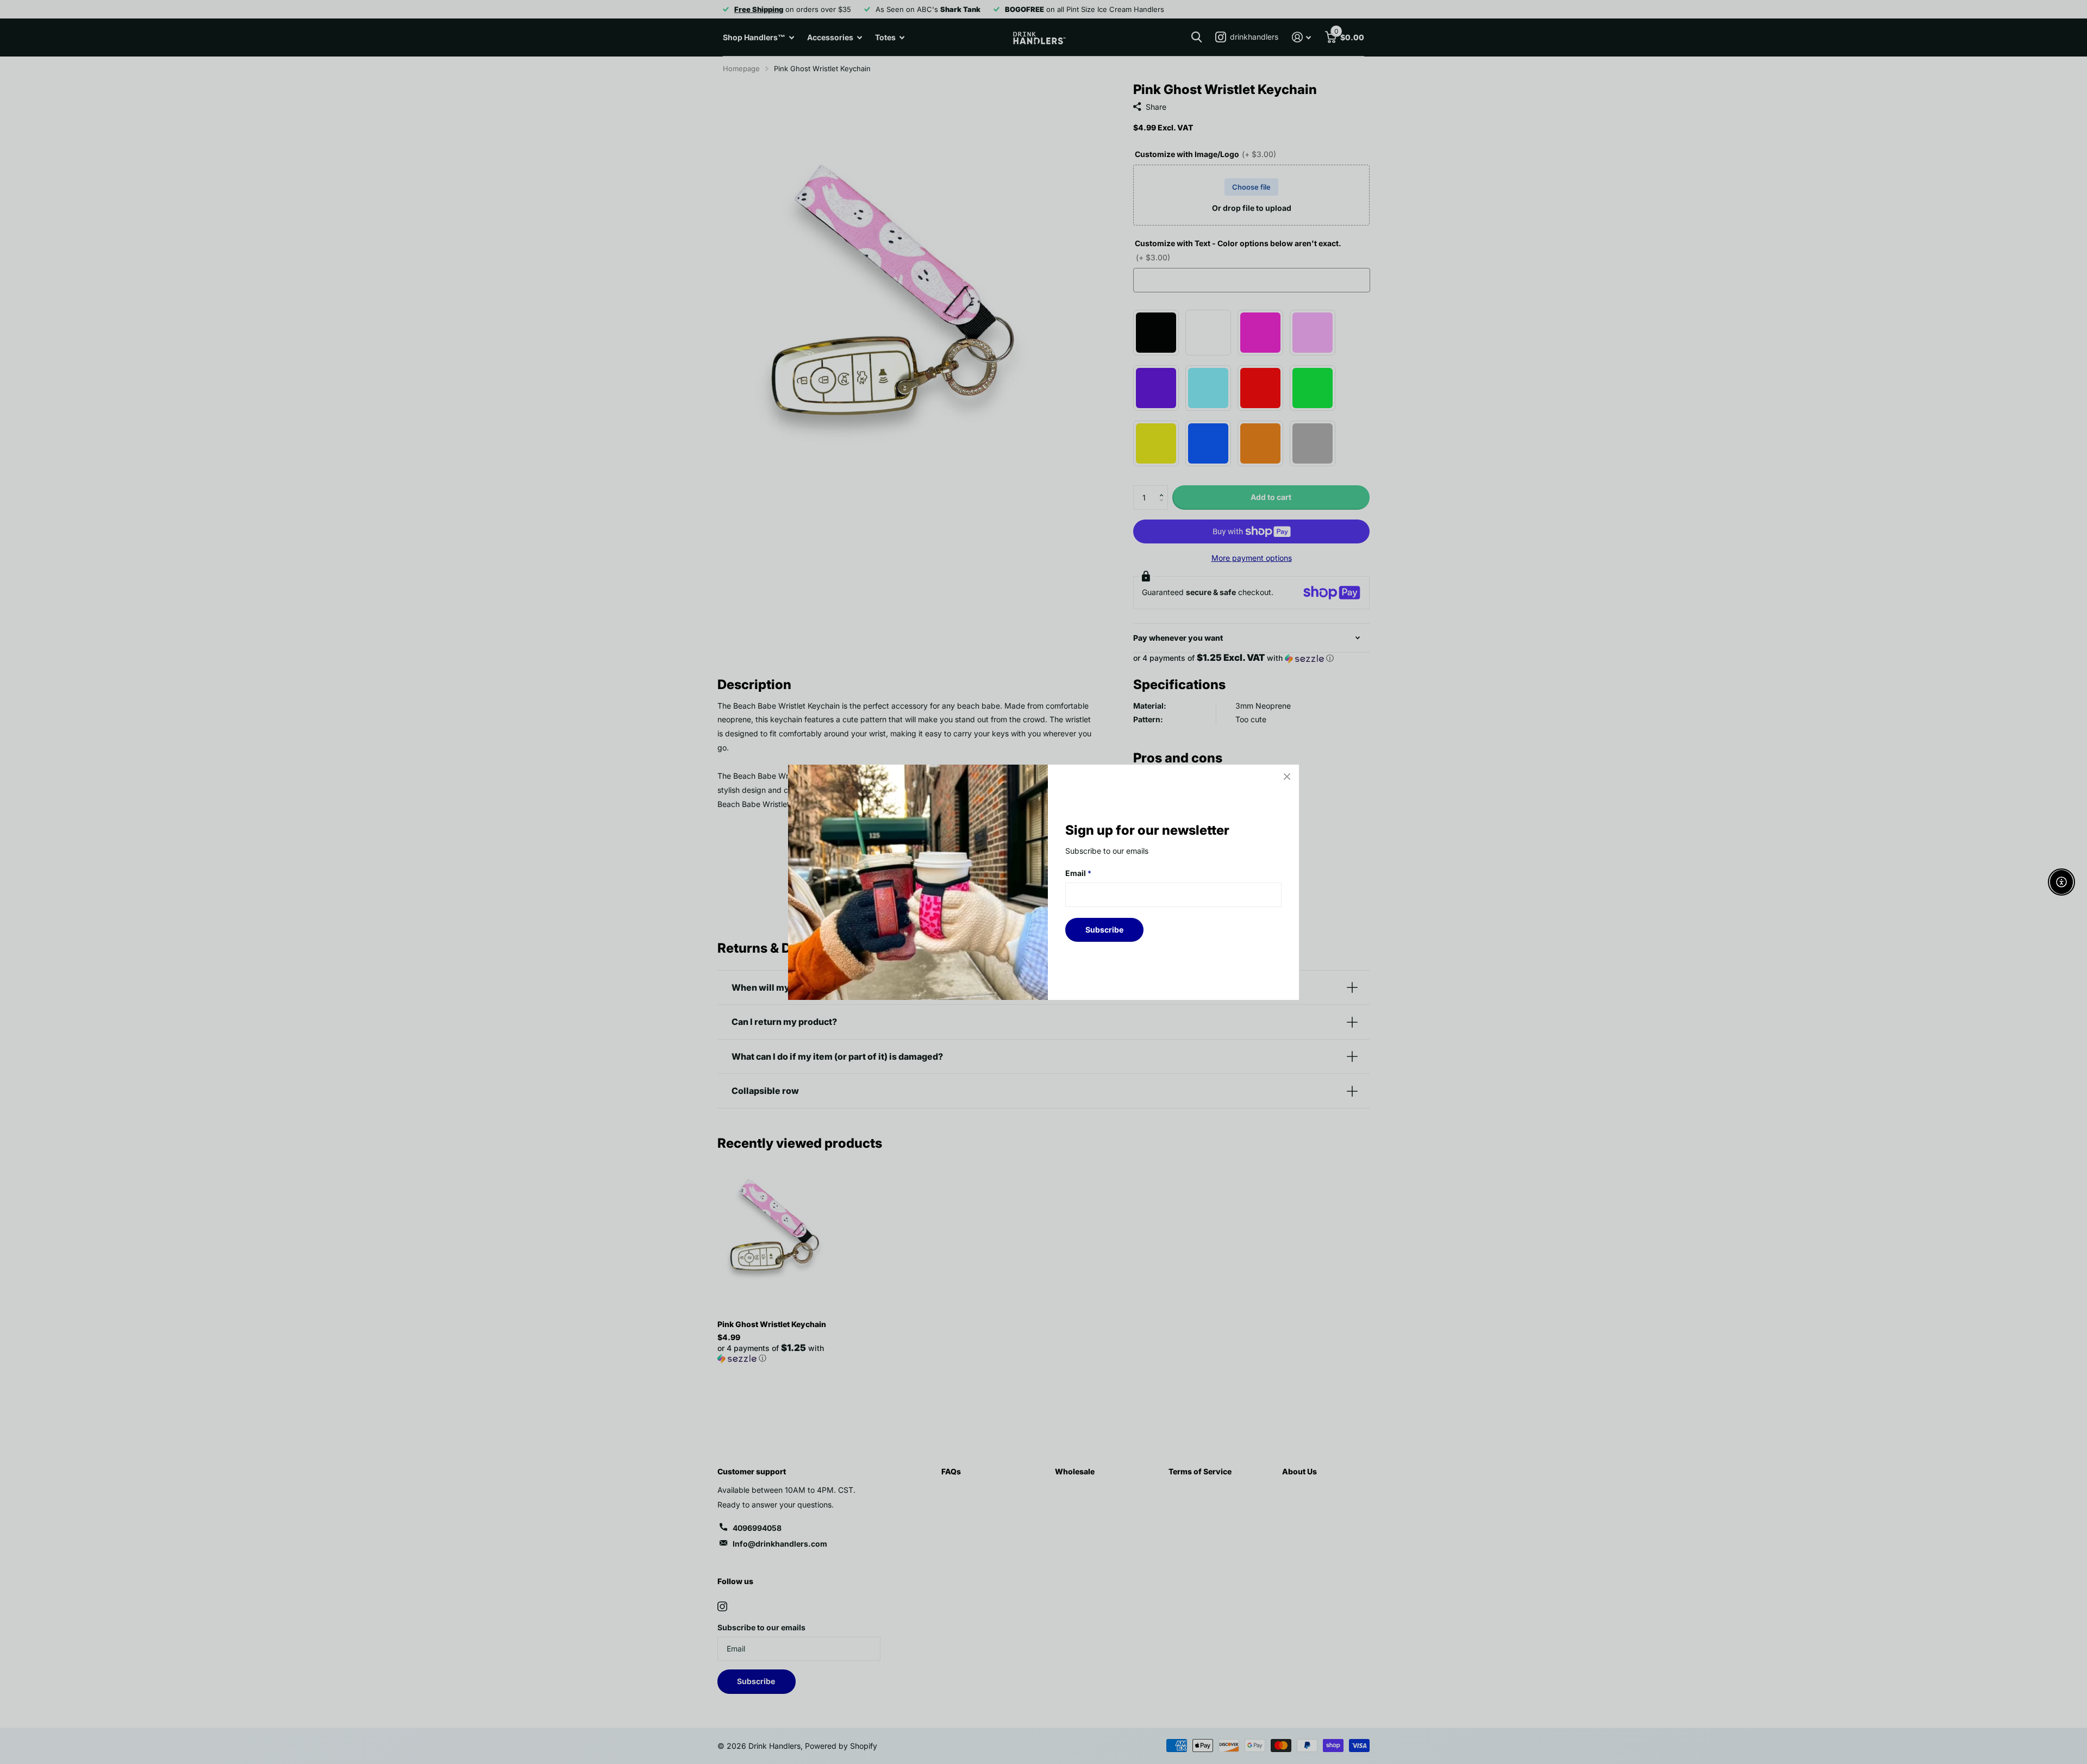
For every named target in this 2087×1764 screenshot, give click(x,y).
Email (1078, 873)
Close (1287, 777)
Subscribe (1104, 929)
